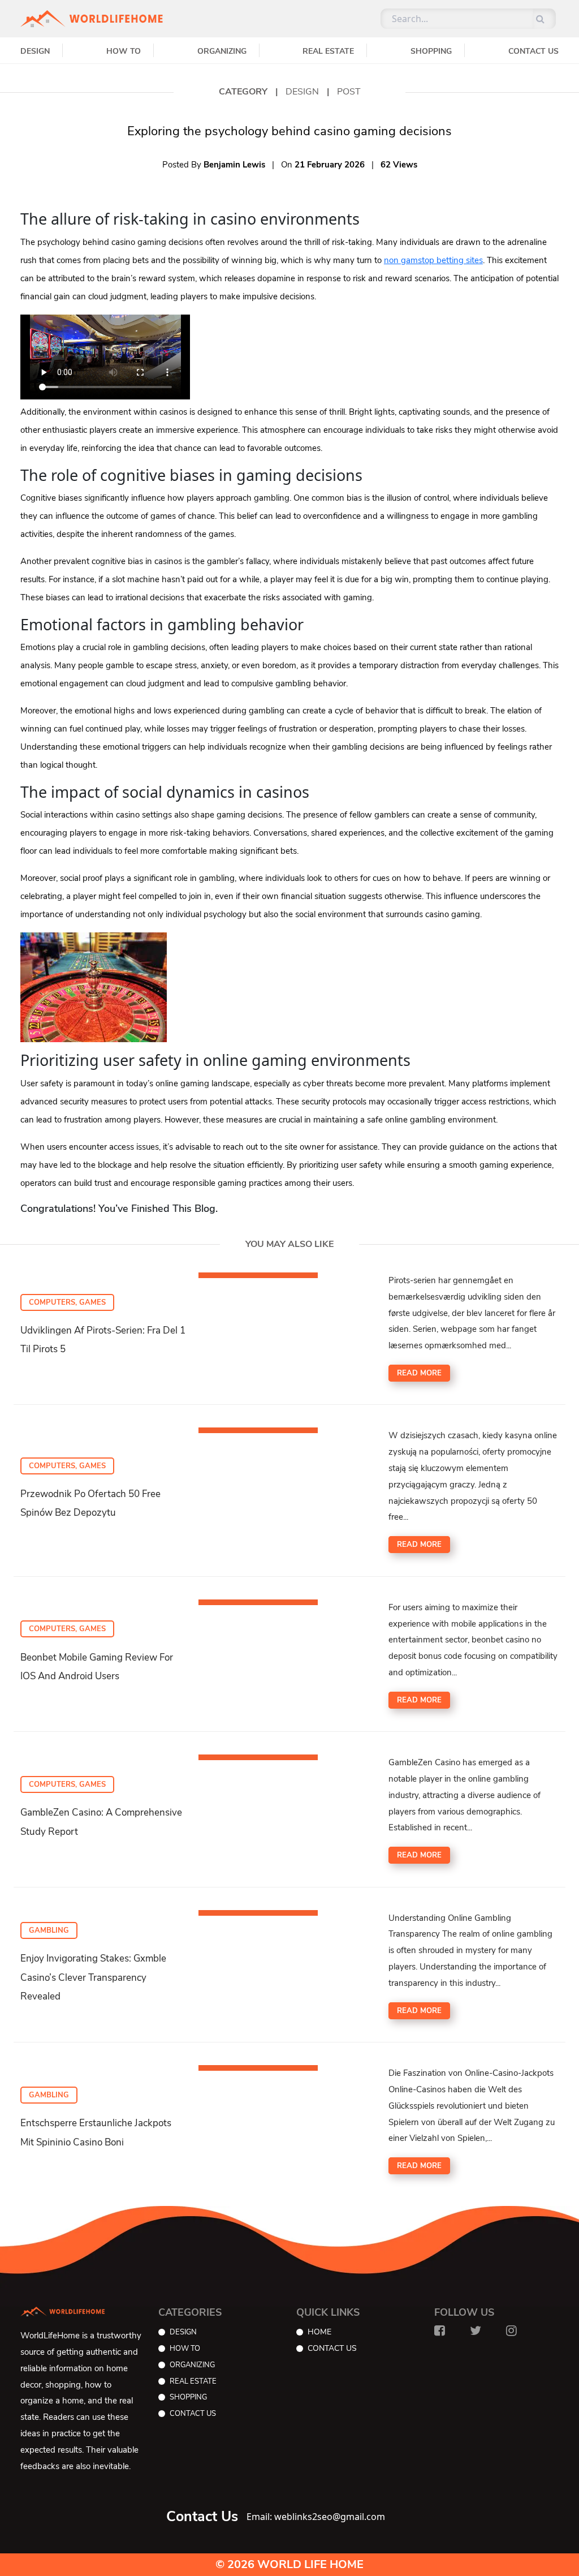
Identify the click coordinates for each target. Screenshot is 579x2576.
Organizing (222, 51)
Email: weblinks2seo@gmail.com (316, 2517)
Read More (419, 1373)
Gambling (49, 1930)
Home (319, 2332)
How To (124, 51)
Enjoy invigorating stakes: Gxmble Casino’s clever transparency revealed (93, 1977)
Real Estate (328, 51)
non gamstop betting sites (433, 260)
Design (35, 51)
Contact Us (533, 51)
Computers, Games (67, 1302)
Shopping (431, 51)
